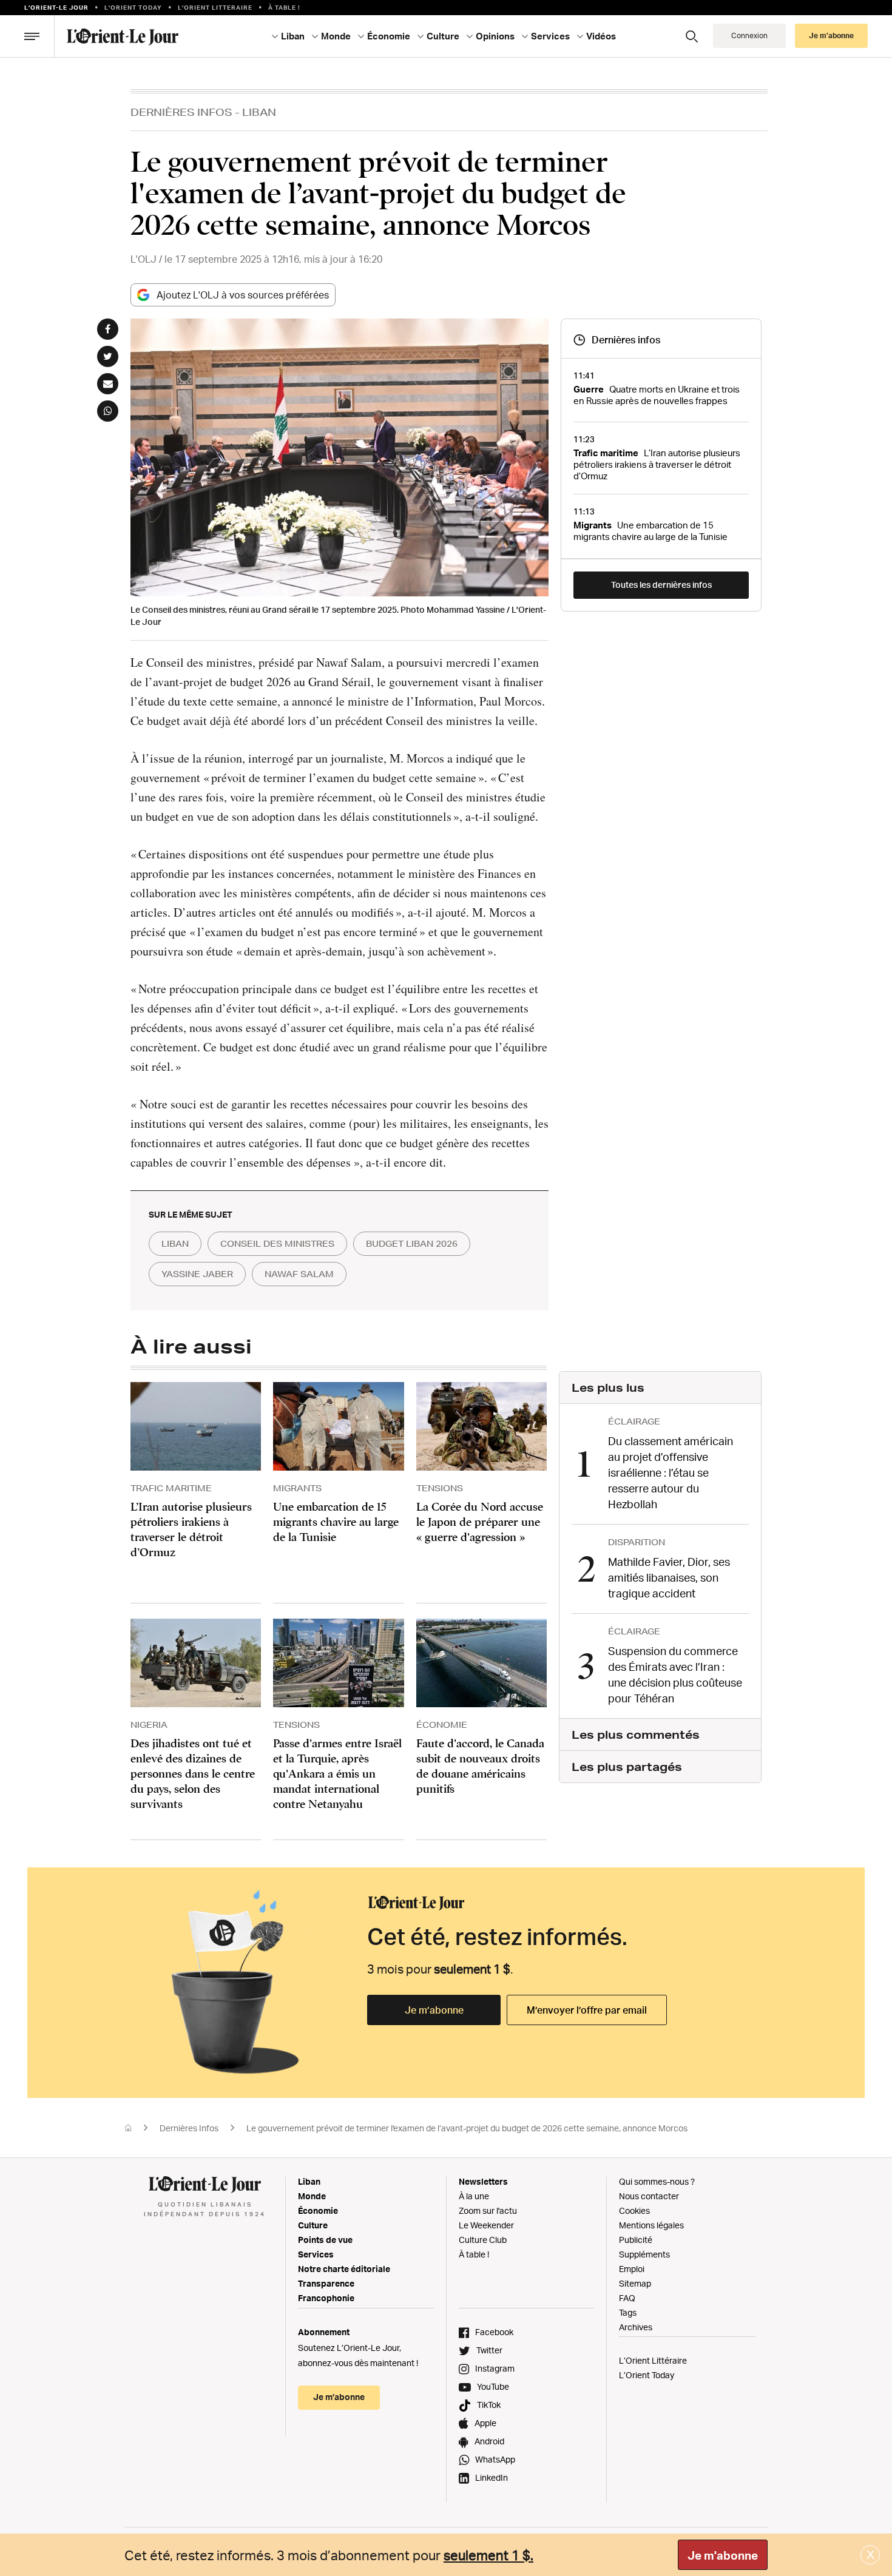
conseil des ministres (277, 1244)
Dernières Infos (181, 112)
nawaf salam (299, 1274)
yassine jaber (197, 1274)
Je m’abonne (434, 2010)
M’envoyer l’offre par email (587, 2010)
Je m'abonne (723, 2555)
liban (175, 1244)
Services (316, 2254)
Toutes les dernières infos (661, 585)
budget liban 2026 (412, 1244)
